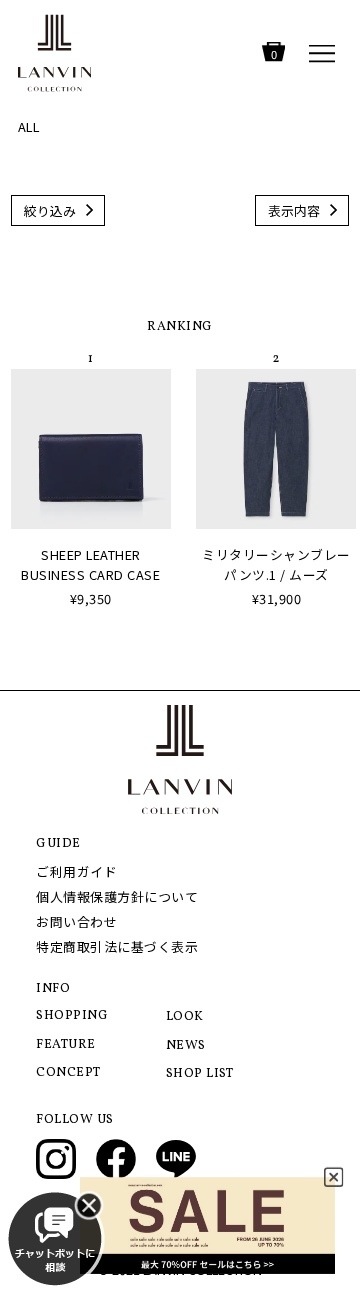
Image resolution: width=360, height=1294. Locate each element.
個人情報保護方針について (117, 896)
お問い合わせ (76, 921)
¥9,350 (91, 598)
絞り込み (50, 210)
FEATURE (66, 1045)
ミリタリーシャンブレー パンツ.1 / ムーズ (276, 564)
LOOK (185, 1017)
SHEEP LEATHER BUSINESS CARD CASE (90, 564)
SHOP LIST (200, 1074)
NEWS (186, 1046)
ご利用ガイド (76, 871)
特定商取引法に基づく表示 (117, 946)
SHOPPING (72, 1016)
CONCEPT (68, 1073)
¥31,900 (277, 598)
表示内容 (294, 210)
